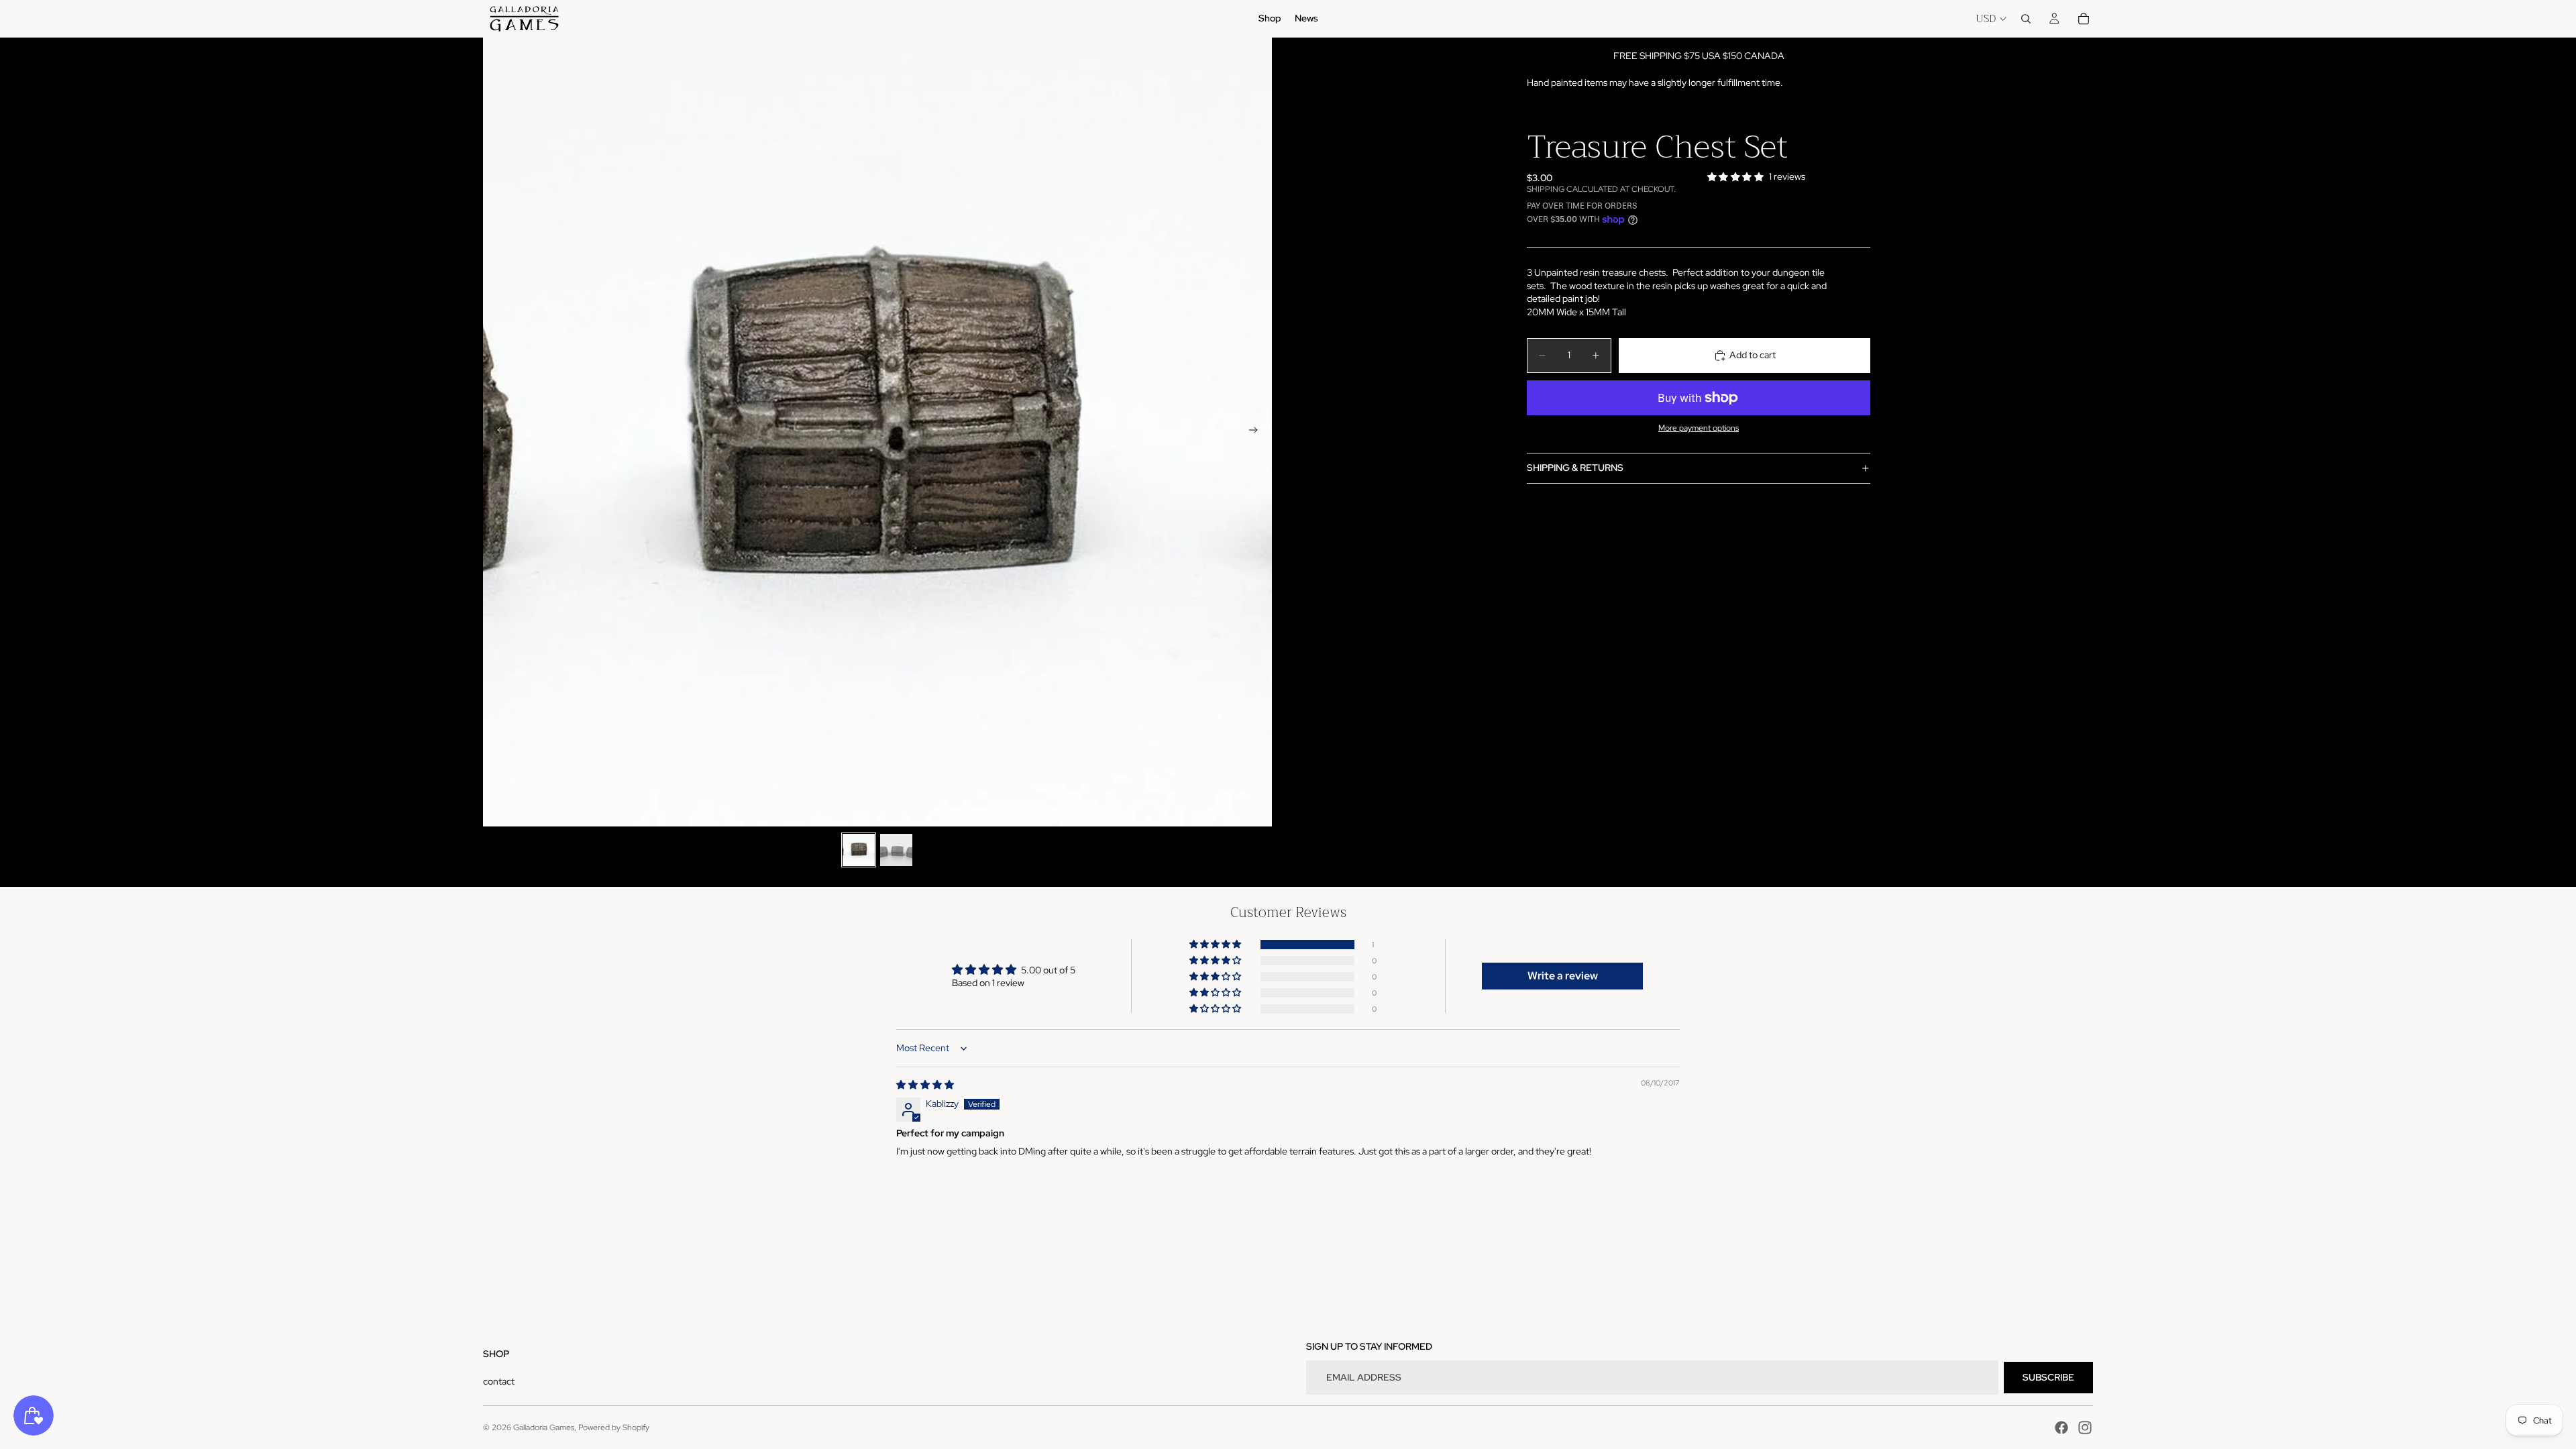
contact (499, 1381)
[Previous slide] (498, 432)
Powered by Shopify (614, 1428)
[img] (925, 1085)
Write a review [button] (1563, 976)
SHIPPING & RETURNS (1575, 468)
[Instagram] (2085, 1428)
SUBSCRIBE (2048, 1377)
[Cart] (2084, 19)
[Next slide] (1257, 432)
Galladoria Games (544, 1428)
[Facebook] (2061, 1428)
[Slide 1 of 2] (859, 850)
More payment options (1699, 428)
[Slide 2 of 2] (896, 850)
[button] (1216, 945)
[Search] (2026, 19)
